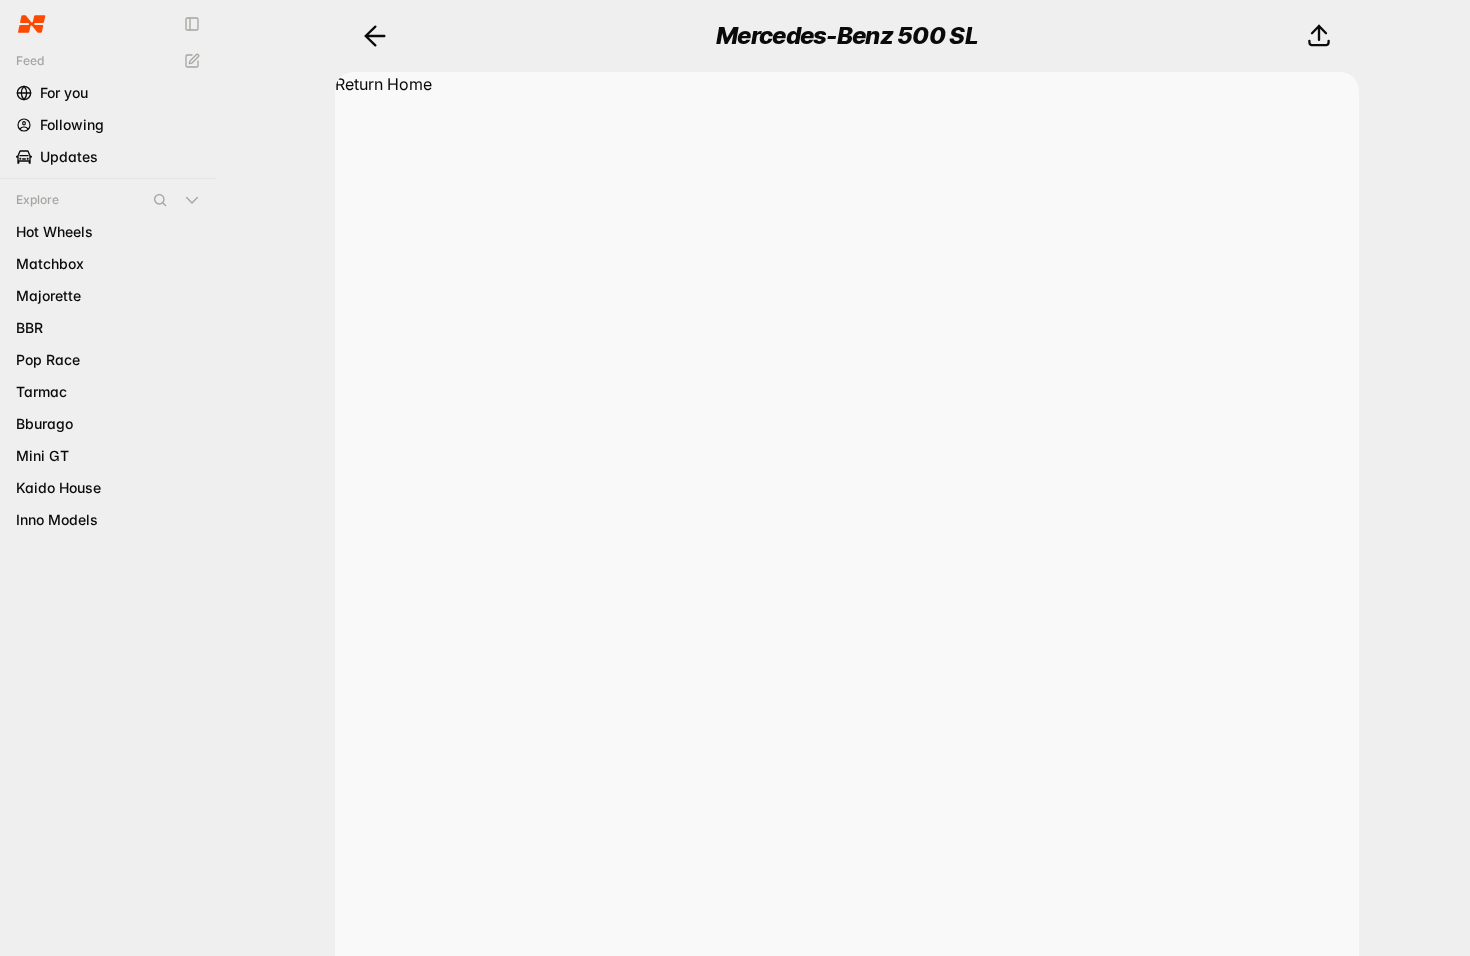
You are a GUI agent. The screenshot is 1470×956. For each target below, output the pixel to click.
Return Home (383, 84)
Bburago (44, 423)
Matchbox (50, 263)
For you (64, 92)
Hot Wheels (54, 231)
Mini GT (42, 455)
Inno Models (57, 519)
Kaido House (58, 487)
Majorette (48, 295)
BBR (29, 327)
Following (72, 124)
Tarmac (41, 391)
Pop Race (48, 359)
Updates (69, 156)
